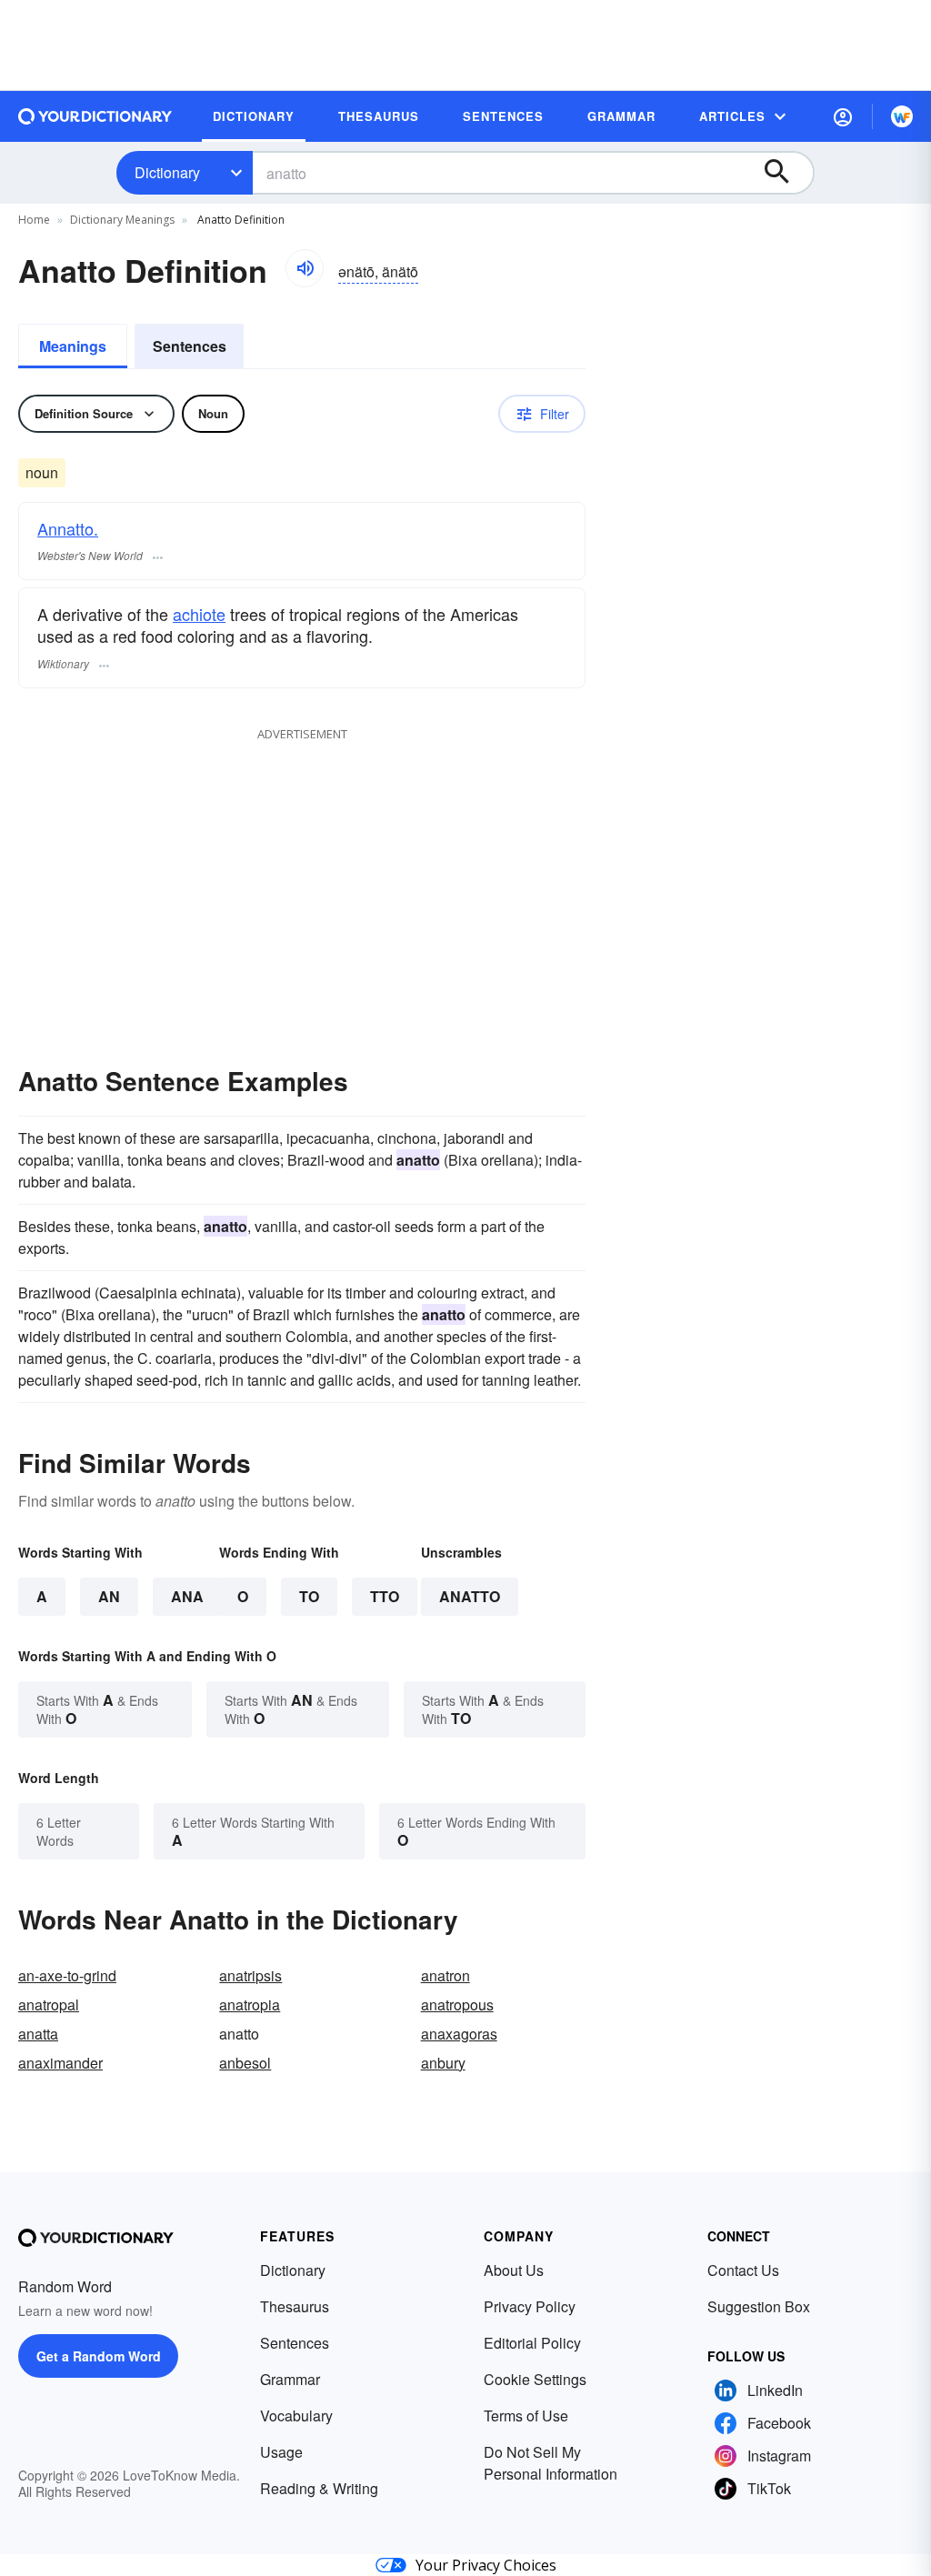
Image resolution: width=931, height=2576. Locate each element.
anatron (445, 1975)
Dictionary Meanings (122, 220)
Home (34, 220)
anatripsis (250, 1975)
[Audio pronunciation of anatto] (305, 268)
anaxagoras (459, 2034)
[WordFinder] (902, 116)
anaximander (60, 2063)
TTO (385, 1596)
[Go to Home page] (95, 116)
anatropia (250, 2005)
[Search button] (786, 173)
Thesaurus (295, 2306)
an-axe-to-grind (67, 1975)
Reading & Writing (319, 2488)
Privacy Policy (530, 2306)
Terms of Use (526, 2416)
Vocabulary (296, 2416)
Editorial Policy (532, 2343)
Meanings (73, 346)
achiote (199, 614)
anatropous (457, 2005)
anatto (470, 1596)
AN (109, 1596)
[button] (843, 116)
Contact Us (743, 2270)
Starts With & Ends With (97, 1709)
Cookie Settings (535, 2379)
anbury (443, 2063)
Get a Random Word (99, 2356)
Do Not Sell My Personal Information (551, 2463)
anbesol (245, 2063)
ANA (187, 1596)
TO (309, 1596)
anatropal (49, 2005)
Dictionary (167, 172)
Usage (281, 2452)
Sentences (190, 346)
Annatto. (68, 528)
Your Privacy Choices (486, 2565)
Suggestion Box (759, 2306)
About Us (514, 2270)
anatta (38, 2034)
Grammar (290, 2379)
